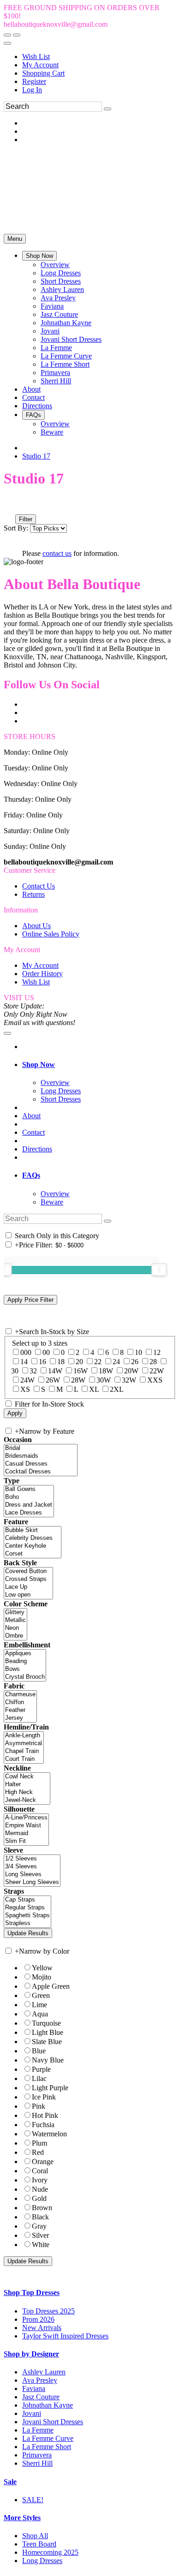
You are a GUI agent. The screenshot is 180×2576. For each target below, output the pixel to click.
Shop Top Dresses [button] (32, 2293)
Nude (40, 2189)
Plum (39, 2143)
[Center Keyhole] (33, 1546)
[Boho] (29, 1497)
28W (78, 1380)
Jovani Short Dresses (53, 2422)
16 (42, 1362)
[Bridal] (41, 1448)
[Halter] (27, 1785)
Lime (39, 2005)
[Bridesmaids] (41, 1456)
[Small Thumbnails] (9, 506)
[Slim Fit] (26, 1841)
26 (135, 1362)
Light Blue (48, 2032)
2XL (117, 1389)
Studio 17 (36, 456)
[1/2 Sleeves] (32, 1859)
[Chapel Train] (24, 1751)
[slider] (159, 1270)
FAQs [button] (31, 1175)
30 (15, 1371)
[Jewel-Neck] (27, 1800)
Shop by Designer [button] (31, 2354)
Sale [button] (10, 2482)
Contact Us (39, 886)
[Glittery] (15, 1613)
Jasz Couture (41, 2397)
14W (55, 1371)
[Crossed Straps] (28, 1579)
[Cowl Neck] (27, 1777)
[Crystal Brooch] (25, 1677)
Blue (39, 2051)
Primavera (37, 2455)
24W (27, 1380)
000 (26, 1352)
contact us (57, 553)
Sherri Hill (37, 2463)
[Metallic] (15, 1620)
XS (25, 1389)
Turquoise (46, 2023)
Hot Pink (45, 2115)
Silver (40, 2235)
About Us (36, 926)
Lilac (39, 2078)
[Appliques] (25, 1654)
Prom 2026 (38, 2319)
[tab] (99, 1065)
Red (38, 2152)
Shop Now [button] (39, 1064)
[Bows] (25, 1669)
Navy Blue (48, 2060)
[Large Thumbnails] (16, 506)
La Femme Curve (48, 2438)
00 (46, 1352)
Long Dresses (42, 2561)
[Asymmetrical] (24, 1744)
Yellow (42, 1968)
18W (106, 1371)
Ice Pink (44, 2097)
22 (98, 1362)
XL (94, 1389)
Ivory (40, 2180)
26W (53, 1380)
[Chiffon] (20, 1702)
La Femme (38, 2430)
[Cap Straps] (27, 1900)
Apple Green (51, 1986)
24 (116, 1362)
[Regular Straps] (27, 1908)
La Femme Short (47, 2447)
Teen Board (39, 2544)
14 (24, 1362)
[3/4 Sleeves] (32, 1867)
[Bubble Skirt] (33, 1530)
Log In (32, 90)
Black (40, 2217)
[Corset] (33, 1554)
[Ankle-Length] (24, 1736)
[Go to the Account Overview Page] (7, 43)
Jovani (32, 2413)
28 (153, 1362)
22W (157, 1371)
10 (138, 1352)
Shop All (35, 2536)
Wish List (36, 57)
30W (104, 1380)
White (41, 2245)
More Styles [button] (22, 2518)
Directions (37, 1149)
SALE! (33, 2500)
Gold (39, 2198)
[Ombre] (15, 1636)
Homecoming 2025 (50, 2552)
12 (157, 1352)
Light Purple (50, 2088)
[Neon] (15, 1628)
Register (34, 81)
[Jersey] (20, 1718)
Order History (42, 974)
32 (33, 1371)
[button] (39, 256)
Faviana (34, 2388)
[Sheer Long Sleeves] (32, 1882)
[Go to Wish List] (17, 35)
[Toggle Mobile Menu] (7, 1033)
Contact (33, 1132)
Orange (43, 2162)
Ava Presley (40, 2380)
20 (79, 1362)
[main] (90, 514)
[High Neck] (27, 1792)
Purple (41, 2069)
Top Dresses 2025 (48, 2311)
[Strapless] (27, 1923)
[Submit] (108, 109)
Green (41, 1995)
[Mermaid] (26, 1834)
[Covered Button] (28, 1571)
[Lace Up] (28, 1587)
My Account (40, 65)
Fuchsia (43, 2125)
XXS (155, 1380)
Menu (15, 239)
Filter (26, 519)
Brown (42, 2208)
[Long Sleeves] (32, 1875)
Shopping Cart (43, 73)
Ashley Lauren (44, 2372)
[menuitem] (99, 57)
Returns (33, 894)
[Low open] (28, 1595)
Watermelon (49, 2134)
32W (129, 1380)
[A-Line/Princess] (26, 1818)
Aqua (40, 2014)
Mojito (42, 1977)
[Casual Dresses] (41, 1464)
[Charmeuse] (20, 1695)
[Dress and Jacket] (29, 1505)
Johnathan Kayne (48, 2405)
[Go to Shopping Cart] (7, 35)
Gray (39, 2226)
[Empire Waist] (26, 1826)
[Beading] (25, 1661)
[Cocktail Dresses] (41, 1472)
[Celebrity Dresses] (33, 1538)
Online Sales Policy (51, 934)
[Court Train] (24, 1759)
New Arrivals (42, 2328)
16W (81, 1371)
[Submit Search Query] (108, 1221)
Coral (40, 2171)
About (31, 1116)
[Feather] (20, 1710)
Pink (39, 2106)
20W (131, 1371)
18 (61, 1362)
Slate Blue (47, 2042)
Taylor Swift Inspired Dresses (65, 2336)
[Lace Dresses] (29, 1513)
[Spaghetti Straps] (27, 1916)
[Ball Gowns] (29, 1489)
